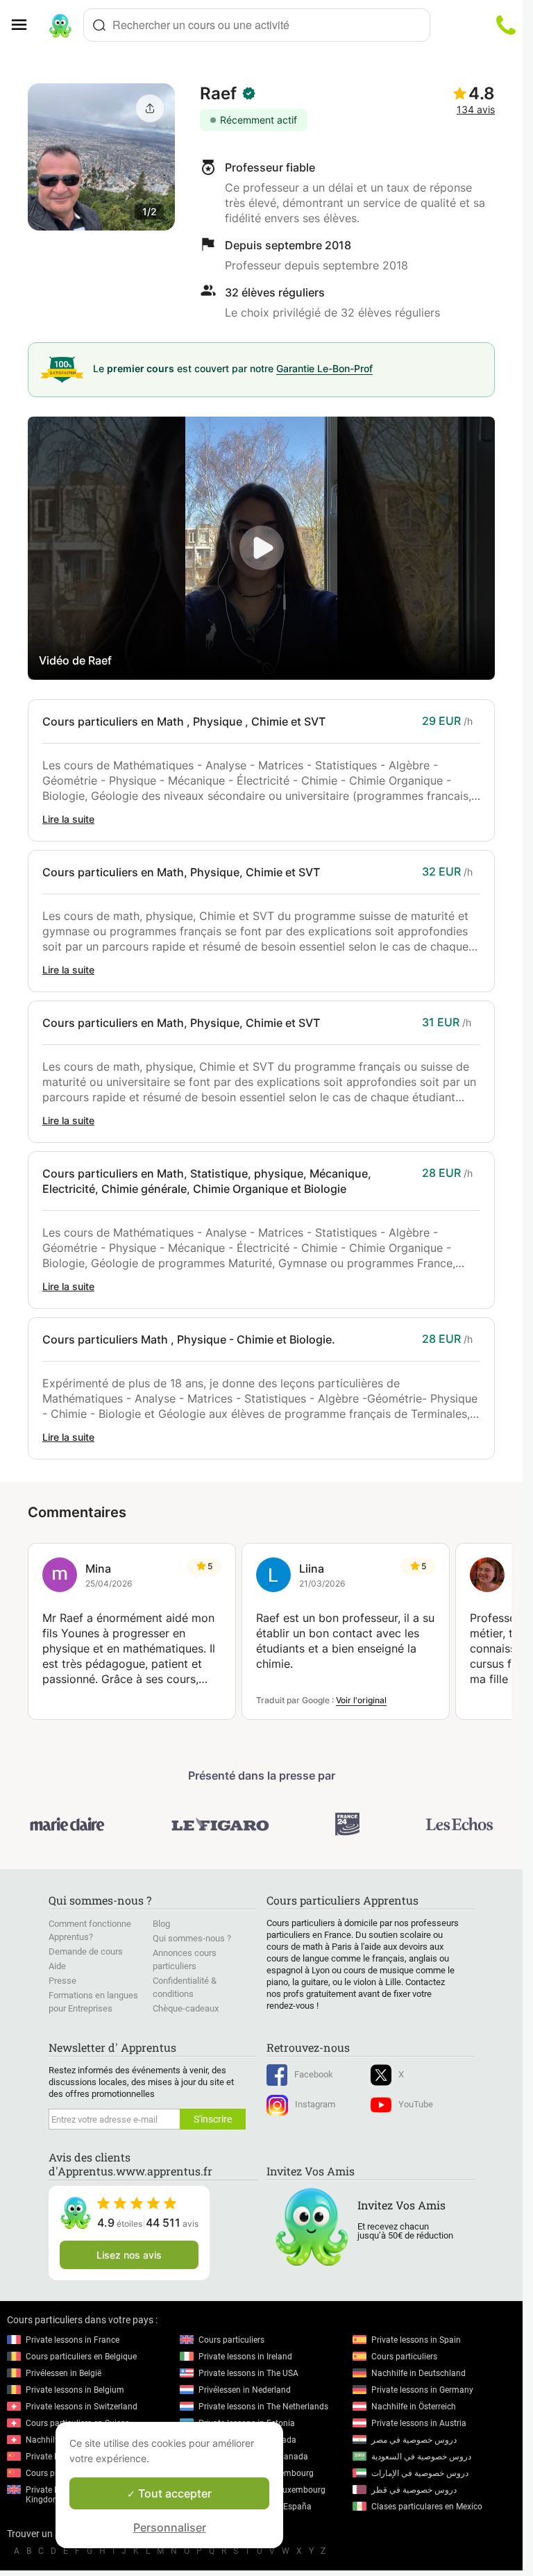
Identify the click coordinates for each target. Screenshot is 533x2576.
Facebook (314, 2074)
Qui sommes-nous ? (192, 1938)
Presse (62, 1981)
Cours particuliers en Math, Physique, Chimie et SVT (181, 872)
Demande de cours (86, 1951)
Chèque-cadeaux (186, 2008)
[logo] (60, 25)
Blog (161, 1924)
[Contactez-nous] (506, 25)
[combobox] (257, 25)
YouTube (416, 2104)
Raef (218, 93)
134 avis (476, 109)
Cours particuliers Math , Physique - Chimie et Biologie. (189, 1339)
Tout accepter (174, 2493)
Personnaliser (170, 2527)
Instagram (315, 2104)
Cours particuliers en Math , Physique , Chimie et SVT (184, 721)
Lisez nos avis (129, 2255)
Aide (57, 1966)
